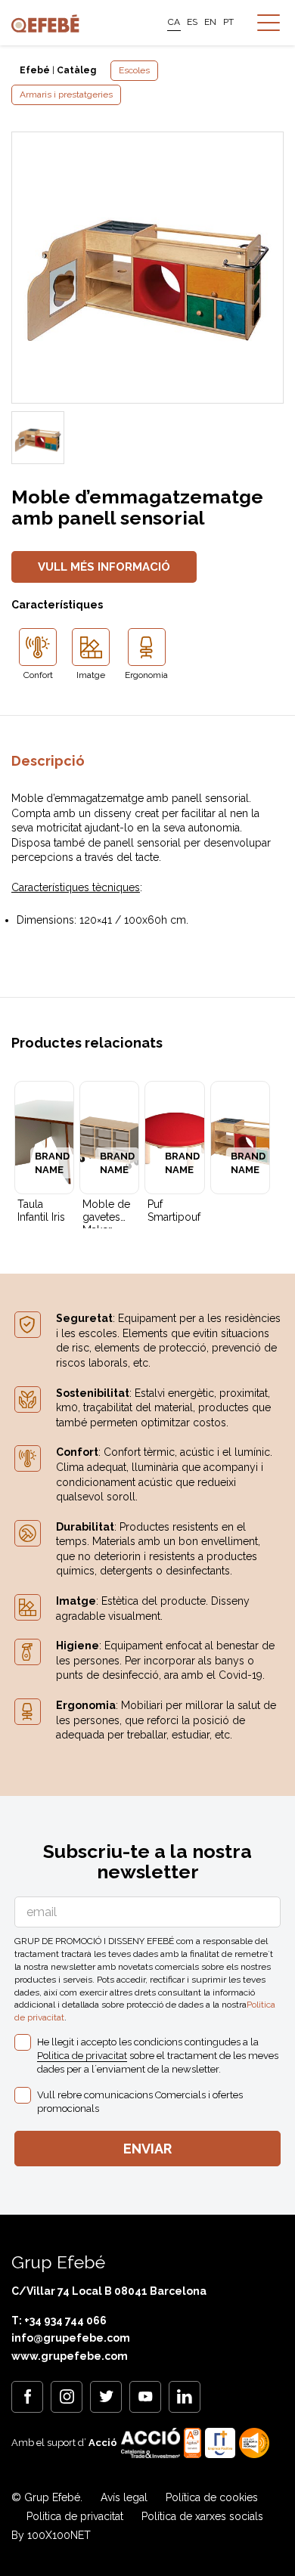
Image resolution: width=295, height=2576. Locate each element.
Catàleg (76, 70)
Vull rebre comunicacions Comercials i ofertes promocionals (140, 2102)
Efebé (35, 70)
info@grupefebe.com (71, 2338)
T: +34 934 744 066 (59, 2321)
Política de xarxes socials (202, 2516)
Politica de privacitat (82, 2056)
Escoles (134, 70)
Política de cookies (212, 2497)
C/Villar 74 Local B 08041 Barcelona (109, 2291)
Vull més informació (104, 567)
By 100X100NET (51, 2535)
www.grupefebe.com (70, 2356)
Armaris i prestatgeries (66, 94)
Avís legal (124, 2497)
